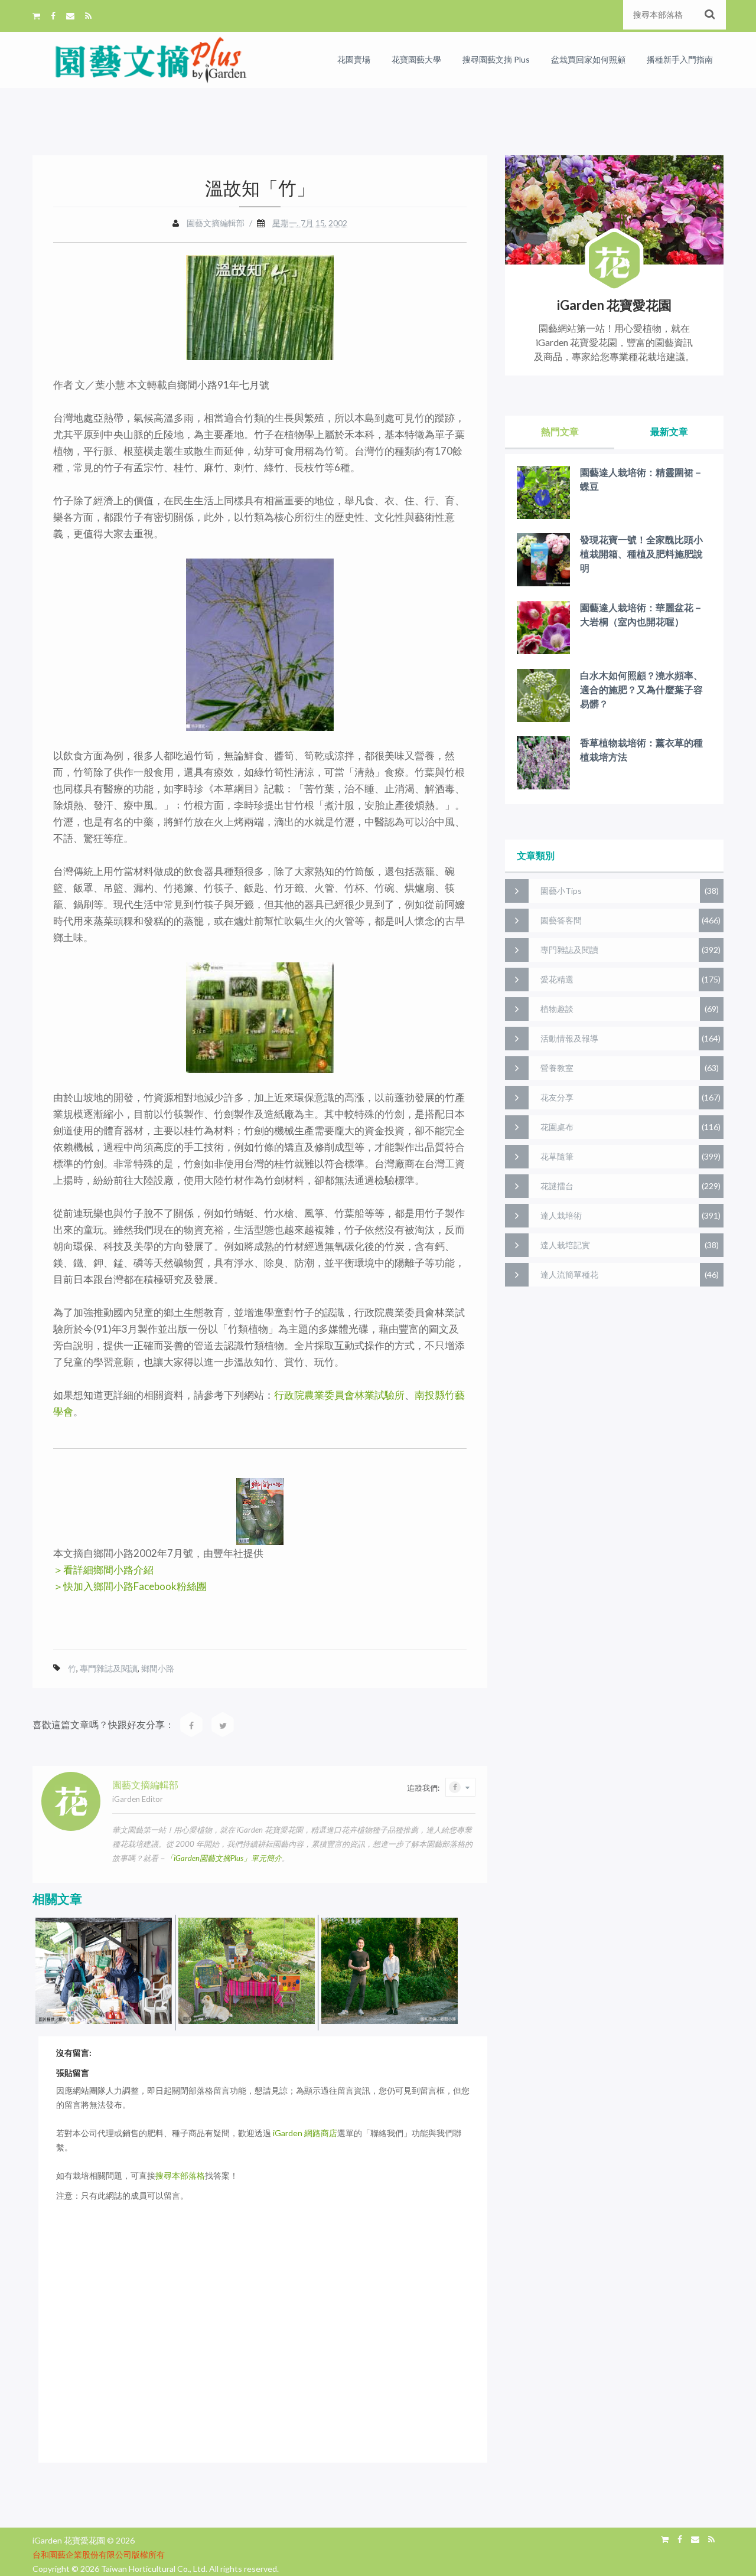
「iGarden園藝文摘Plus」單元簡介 (224, 1858)
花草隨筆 (557, 1156)
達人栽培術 (561, 1215)
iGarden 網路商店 (305, 2133)
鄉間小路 (158, 1668)
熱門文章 (560, 431)
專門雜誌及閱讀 (109, 1668)
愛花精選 (557, 979)
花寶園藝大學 (416, 59)
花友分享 (557, 1097)
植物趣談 (557, 1009)
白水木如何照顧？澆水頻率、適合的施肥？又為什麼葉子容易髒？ (641, 689)
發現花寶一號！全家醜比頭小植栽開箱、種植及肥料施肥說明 (641, 554)
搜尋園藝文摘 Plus (496, 59)
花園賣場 (354, 59)
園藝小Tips (561, 891)
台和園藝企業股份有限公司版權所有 (99, 2554)
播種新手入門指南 (680, 59)
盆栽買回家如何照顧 (588, 59)
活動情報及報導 (569, 1038)
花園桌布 (557, 1127)
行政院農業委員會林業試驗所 (339, 1395)
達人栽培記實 (565, 1245)
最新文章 (669, 431)
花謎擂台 (557, 1186)
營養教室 (557, 1068)
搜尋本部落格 (180, 2175)
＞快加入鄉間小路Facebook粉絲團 (130, 1586)
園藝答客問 (561, 920)
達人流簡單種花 (569, 1274)
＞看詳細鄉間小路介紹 (103, 1570)
